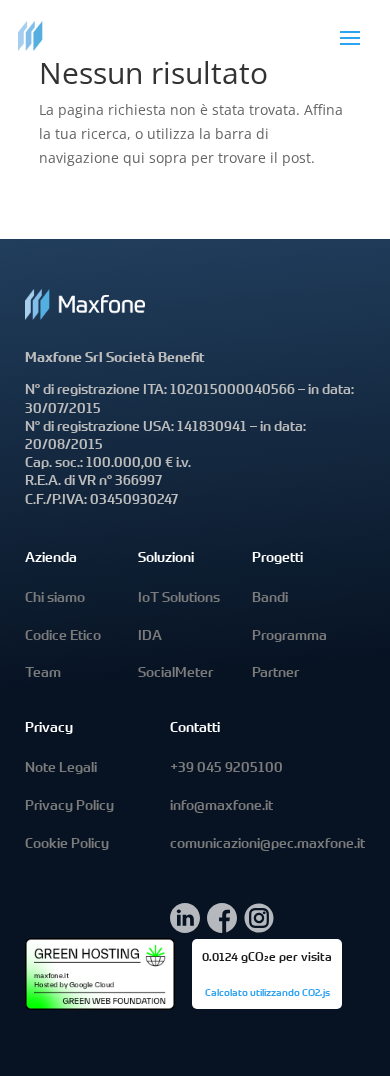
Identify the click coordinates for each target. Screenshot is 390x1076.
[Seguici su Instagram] (259, 927)
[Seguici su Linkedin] (185, 927)
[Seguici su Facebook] (222, 927)
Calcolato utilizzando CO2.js (267, 994)
